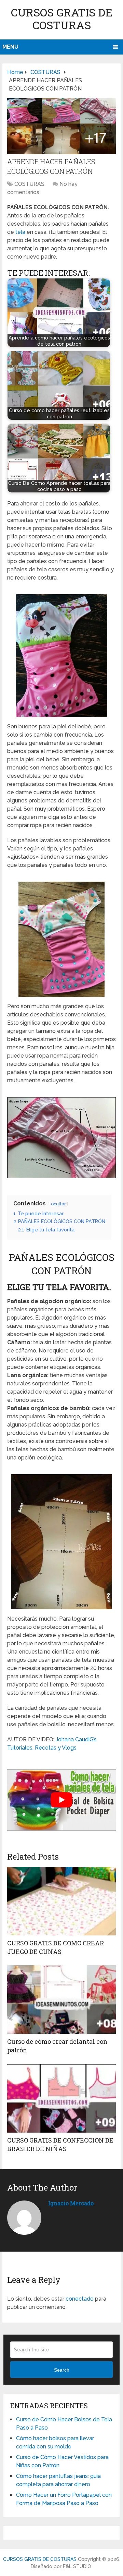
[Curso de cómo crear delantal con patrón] (61, 2000)
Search (62, 2370)
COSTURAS (29, 184)
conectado (80, 2299)
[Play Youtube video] (61, 1800)
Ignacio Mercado (71, 2203)
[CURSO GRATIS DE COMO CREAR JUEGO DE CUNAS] (61, 1901)
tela (20, 232)
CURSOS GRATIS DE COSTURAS (62, 19)
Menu (10, 47)
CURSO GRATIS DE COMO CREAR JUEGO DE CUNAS (56, 1947)
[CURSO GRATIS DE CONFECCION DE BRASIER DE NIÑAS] (61, 2098)
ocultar (58, 1204)
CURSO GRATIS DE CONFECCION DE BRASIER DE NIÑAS (60, 2144)
